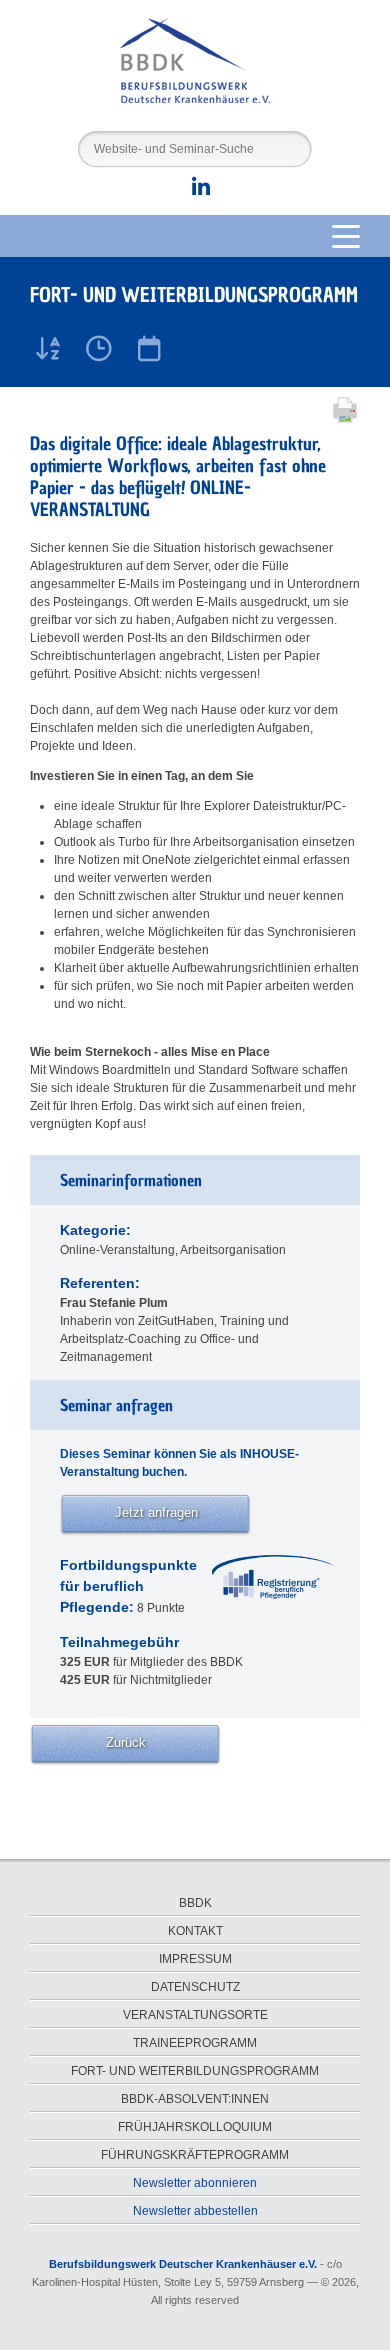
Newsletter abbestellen (195, 2211)
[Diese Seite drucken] (340, 421)
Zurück (126, 1742)
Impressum (195, 1959)
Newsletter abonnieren (195, 2183)
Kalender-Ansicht (149, 347)
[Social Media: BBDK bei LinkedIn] (195, 191)
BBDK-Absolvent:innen (195, 2099)
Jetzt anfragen (156, 1512)
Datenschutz (195, 1987)
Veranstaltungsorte (195, 2015)
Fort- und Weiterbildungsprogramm (195, 2071)
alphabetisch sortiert (49, 347)
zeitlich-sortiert (99, 347)
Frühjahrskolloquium (195, 2127)
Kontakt (195, 1931)
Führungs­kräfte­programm (195, 2155)
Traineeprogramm (195, 2043)
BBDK (195, 1903)
